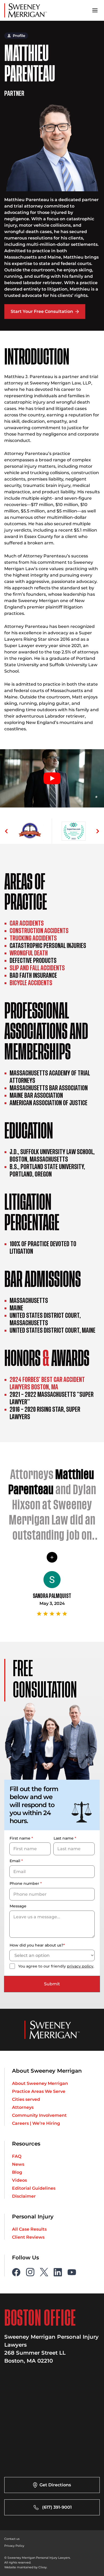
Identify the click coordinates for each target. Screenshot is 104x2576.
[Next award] (98, 831)
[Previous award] (6, 831)
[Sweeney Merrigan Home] (26, 10)
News (18, 2132)
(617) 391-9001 (57, 2475)
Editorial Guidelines (34, 2156)
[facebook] (16, 2240)
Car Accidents (21, 923)
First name (21, 1807)
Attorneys (23, 2075)
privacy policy (80, 1934)
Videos (19, 2148)
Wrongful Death (23, 953)
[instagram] (30, 2240)
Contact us (11, 2507)
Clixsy (38, 2535)
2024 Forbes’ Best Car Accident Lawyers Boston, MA (53, 1370)
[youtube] (72, 2240)
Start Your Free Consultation (42, 311)
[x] (44, 2240)
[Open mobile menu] (95, 10)
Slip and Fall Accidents (29, 968)
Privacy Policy (13, 2513)
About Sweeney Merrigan (40, 2051)
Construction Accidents (30, 931)
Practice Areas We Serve (39, 2059)
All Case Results (29, 2197)
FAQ (17, 2124)
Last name (65, 1807)
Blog (17, 2140)
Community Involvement (39, 2083)
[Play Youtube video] (52, 778)
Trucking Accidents (26, 938)
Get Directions (55, 2453)
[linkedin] (58, 2240)
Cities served (26, 2067)
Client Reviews (28, 2205)
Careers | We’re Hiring (36, 2091)
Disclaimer (24, 2164)
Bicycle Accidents (25, 983)
